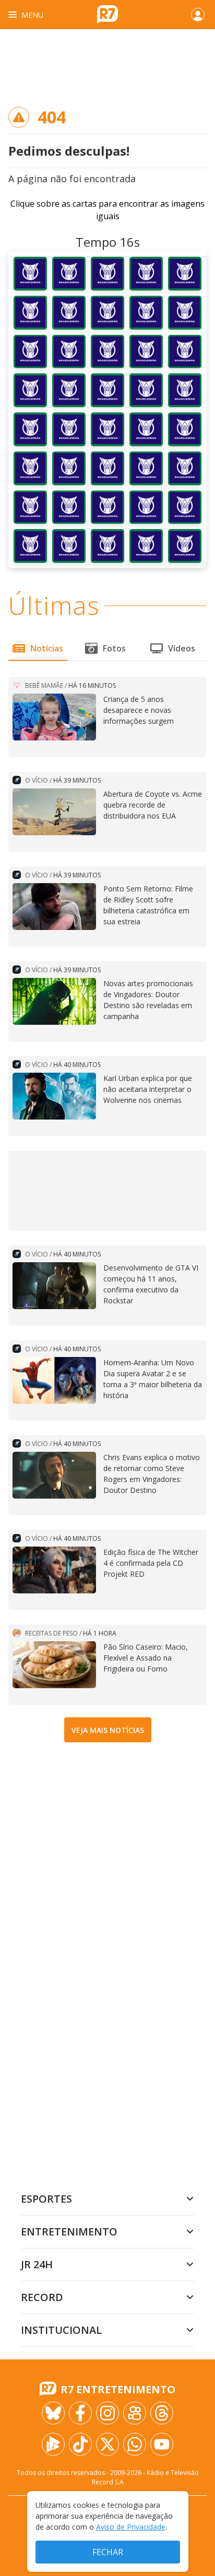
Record (42, 2297)
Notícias (47, 648)
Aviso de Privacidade (131, 2527)
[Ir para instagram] (107, 2413)
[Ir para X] (107, 2444)
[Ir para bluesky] (53, 2413)
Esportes (46, 2199)
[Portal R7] (107, 14)
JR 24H (37, 2264)
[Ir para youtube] (162, 2444)
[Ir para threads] (162, 2413)
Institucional (61, 2330)
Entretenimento (69, 2232)
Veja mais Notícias (108, 1730)
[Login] (198, 15)
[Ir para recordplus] (53, 2444)
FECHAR (108, 2552)
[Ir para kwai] (135, 2413)
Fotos (114, 648)
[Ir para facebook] (80, 2413)
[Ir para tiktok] (80, 2444)
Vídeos (182, 648)
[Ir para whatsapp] (135, 2444)
